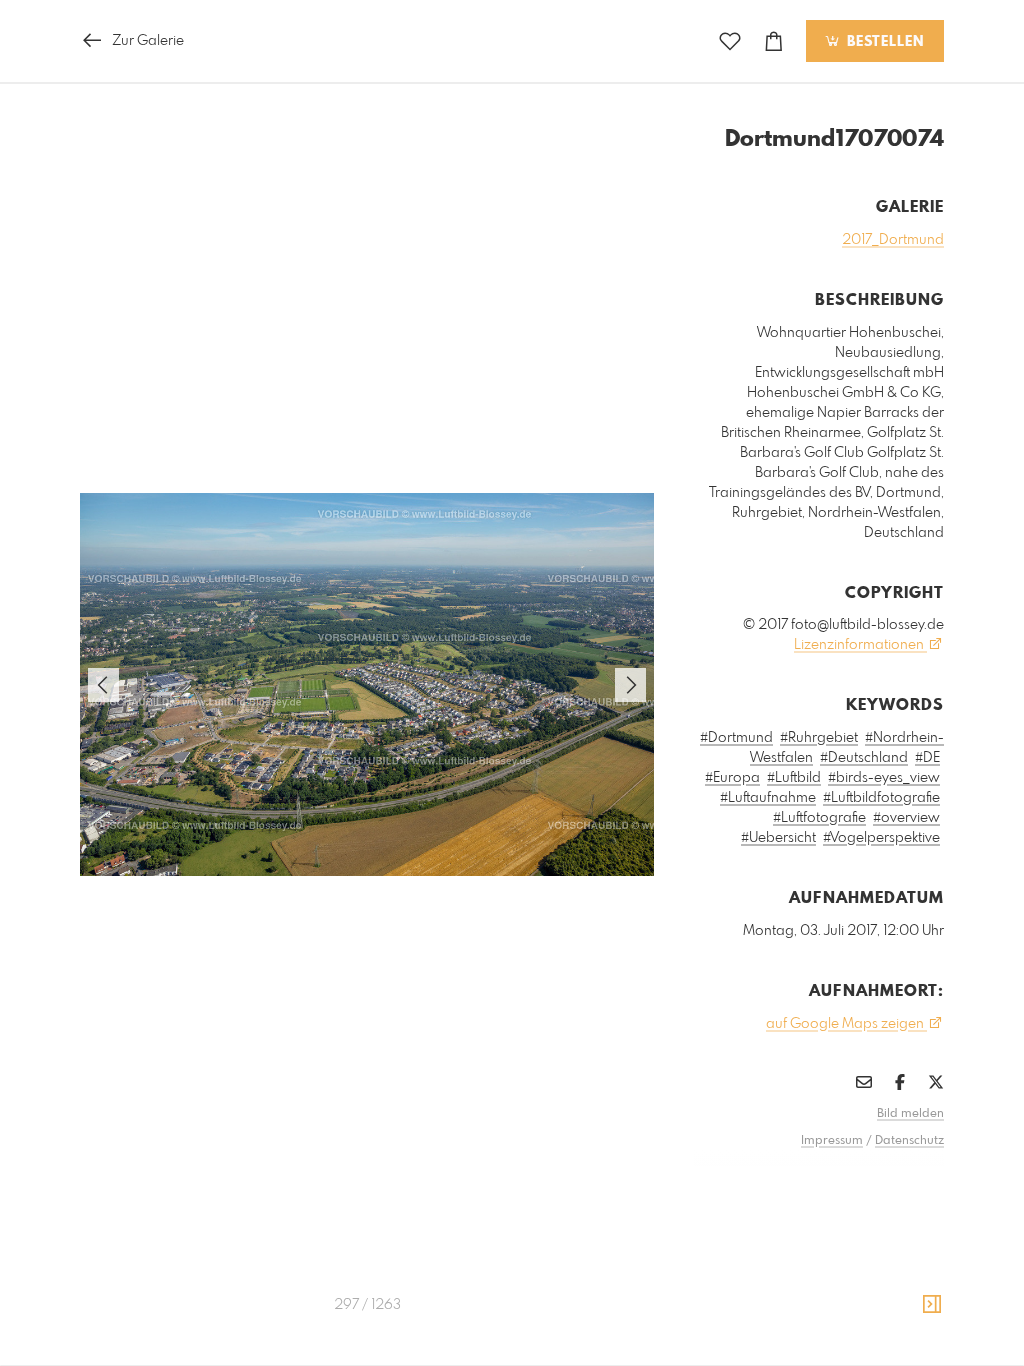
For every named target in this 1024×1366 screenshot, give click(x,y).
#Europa (732, 778)
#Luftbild (794, 778)
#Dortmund (736, 738)
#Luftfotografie (819, 818)
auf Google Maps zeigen (846, 1024)
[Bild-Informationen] (932, 1305)
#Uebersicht (778, 838)
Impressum (832, 1141)
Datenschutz (909, 1141)
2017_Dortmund (893, 240)
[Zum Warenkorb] (774, 41)
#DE (927, 758)
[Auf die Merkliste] (730, 41)
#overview (906, 818)
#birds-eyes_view (884, 778)
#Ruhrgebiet (819, 738)
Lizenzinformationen (860, 645)
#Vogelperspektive (881, 838)
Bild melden (910, 1114)
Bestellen (883, 42)
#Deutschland (864, 758)
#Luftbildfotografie (881, 798)
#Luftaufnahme (768, 798)
